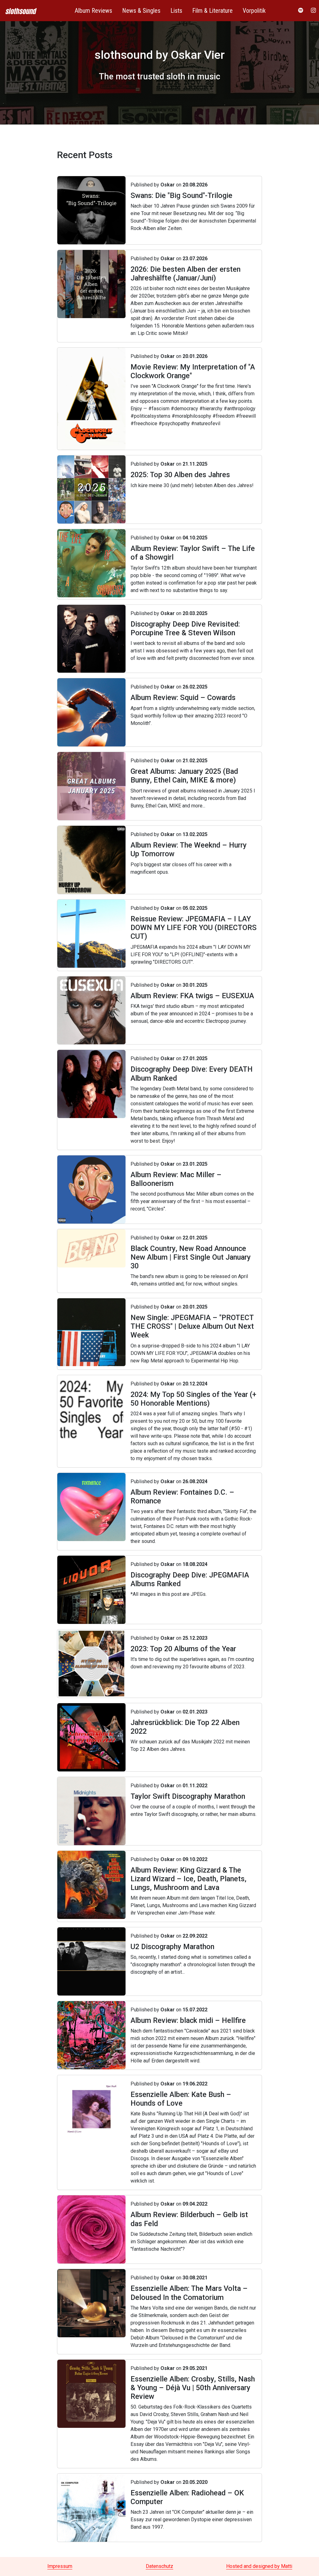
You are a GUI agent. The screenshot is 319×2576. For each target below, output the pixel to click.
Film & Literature (212, 11)
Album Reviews (93, 11)
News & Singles (141, 11)
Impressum (60, 2566)
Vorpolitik (254, 11)
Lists (176, 11)
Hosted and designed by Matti (259, 2566)
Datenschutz (159, 2566)
